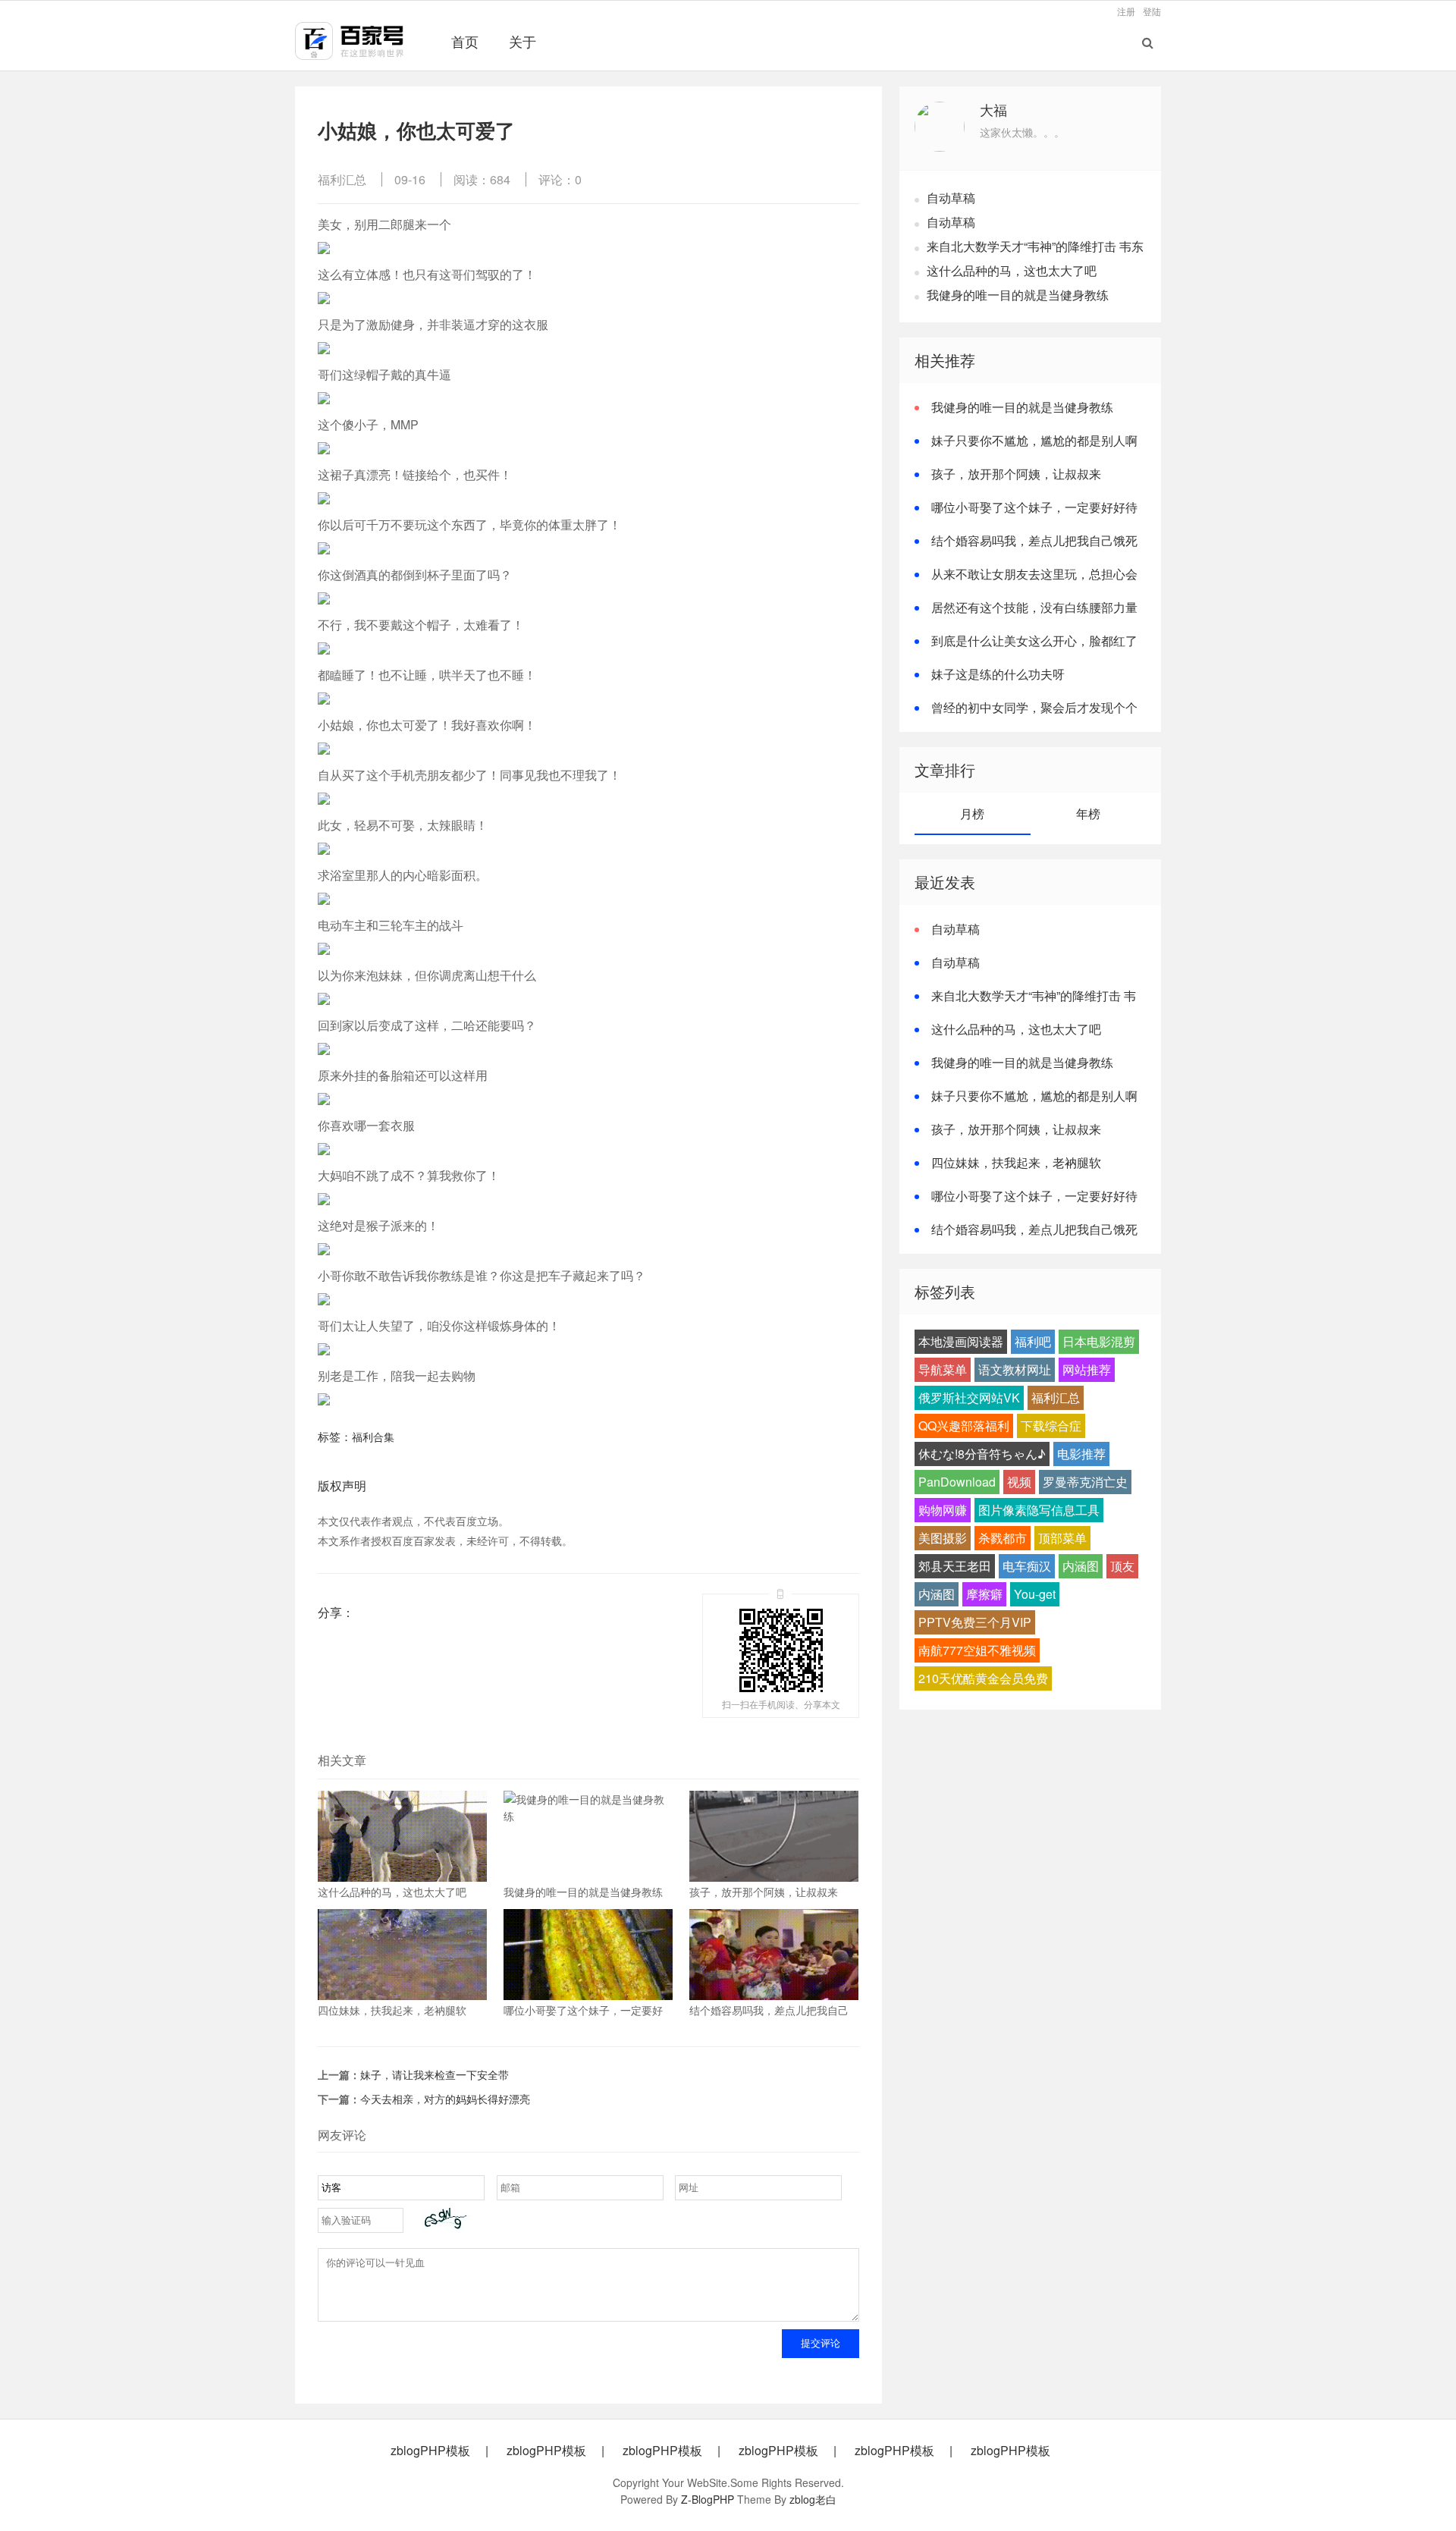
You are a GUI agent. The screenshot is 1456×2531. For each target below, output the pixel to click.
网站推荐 (1087, 1369)
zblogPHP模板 (430, 2451)
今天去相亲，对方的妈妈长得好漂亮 (445, 2099)
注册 (1126, 11)
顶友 (1122, 1566)
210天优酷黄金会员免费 (983, 1678)
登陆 (1152, 11)
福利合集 (373, 1437)
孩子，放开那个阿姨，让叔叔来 (1016, 474)
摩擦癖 (984, 1594)
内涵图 (1081, 1566)
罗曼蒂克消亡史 (1085, 1482)
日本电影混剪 (1099, 1341)
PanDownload (957, 1482)
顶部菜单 (1062, 1538)
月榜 (972, 813)
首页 (465, 41)
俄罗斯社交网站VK (969, 1397)
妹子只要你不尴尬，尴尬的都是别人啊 (1034, 440)
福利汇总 (342, 179)
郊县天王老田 (955, 1566)
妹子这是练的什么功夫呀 (998, 674)
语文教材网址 (1015, 1369)
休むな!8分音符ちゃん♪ (982, 1454)
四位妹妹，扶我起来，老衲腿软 (1016, 1162)
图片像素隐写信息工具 (1039, 1510)
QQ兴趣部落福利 (964, 1426)
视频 (1019, 1482)
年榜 (1088, 813)
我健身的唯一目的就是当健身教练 (1018, 295)
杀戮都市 (1003, 1538)
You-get (1035, 1594)
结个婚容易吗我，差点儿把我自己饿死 (1034, 540)
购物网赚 (943, 1510)
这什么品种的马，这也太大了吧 (1012, 270)
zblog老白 (813, 2499)
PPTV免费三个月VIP (975, 1622)
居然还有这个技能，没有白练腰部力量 (1034, 607)
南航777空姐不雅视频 (977, 1650)
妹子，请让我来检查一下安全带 (435, 2074)
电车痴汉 (1027, 1566)
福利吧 (1033, 1341)
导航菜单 (943, 1369)
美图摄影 (943, 1538)
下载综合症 (1051, 1426)
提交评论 (821, 2343)
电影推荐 (1081, 1454)
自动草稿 (951, 198)
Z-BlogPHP (708, 2499)
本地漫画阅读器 (961, 1341)
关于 (522, 41)
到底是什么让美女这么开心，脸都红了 (1034, 641)
